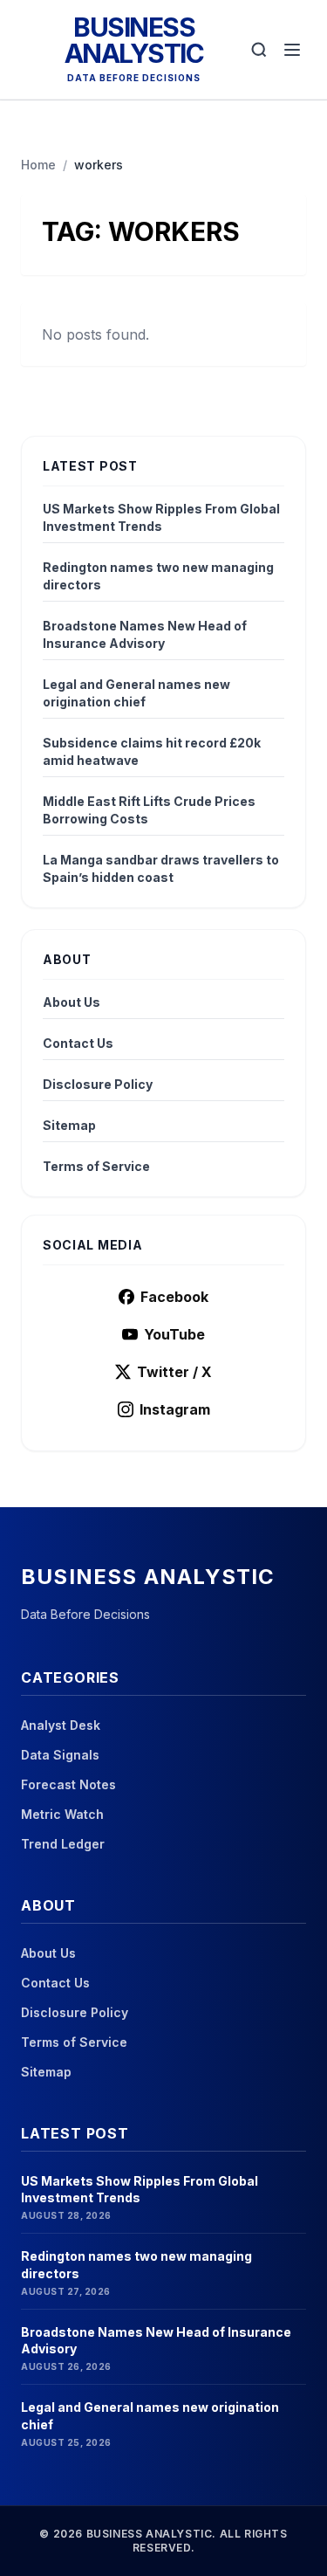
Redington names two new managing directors (158, 576)
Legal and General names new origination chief (136, 693)
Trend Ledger (63, 1844)
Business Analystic (134, 40)
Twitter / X (174, 1372)
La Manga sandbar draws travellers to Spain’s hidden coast (161, 868)
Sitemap (69, 1125)
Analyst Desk (61, 1725)
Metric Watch (62, 1814)
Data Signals (60, 1755)
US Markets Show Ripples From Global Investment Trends (161, 517)
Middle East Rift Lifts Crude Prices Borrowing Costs (149, 810)
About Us (72, 1002)
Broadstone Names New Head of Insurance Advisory (145, 634)
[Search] (259, 50)
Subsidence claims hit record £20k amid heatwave (152, 751)
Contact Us (78, 1043)
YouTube (174, 1334)
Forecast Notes (68, 1784)
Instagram (175, 1409)
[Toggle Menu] (292, 50)
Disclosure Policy (98, 1084)
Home (38, 165)
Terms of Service (96, 1166)
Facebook (174, 1297)
